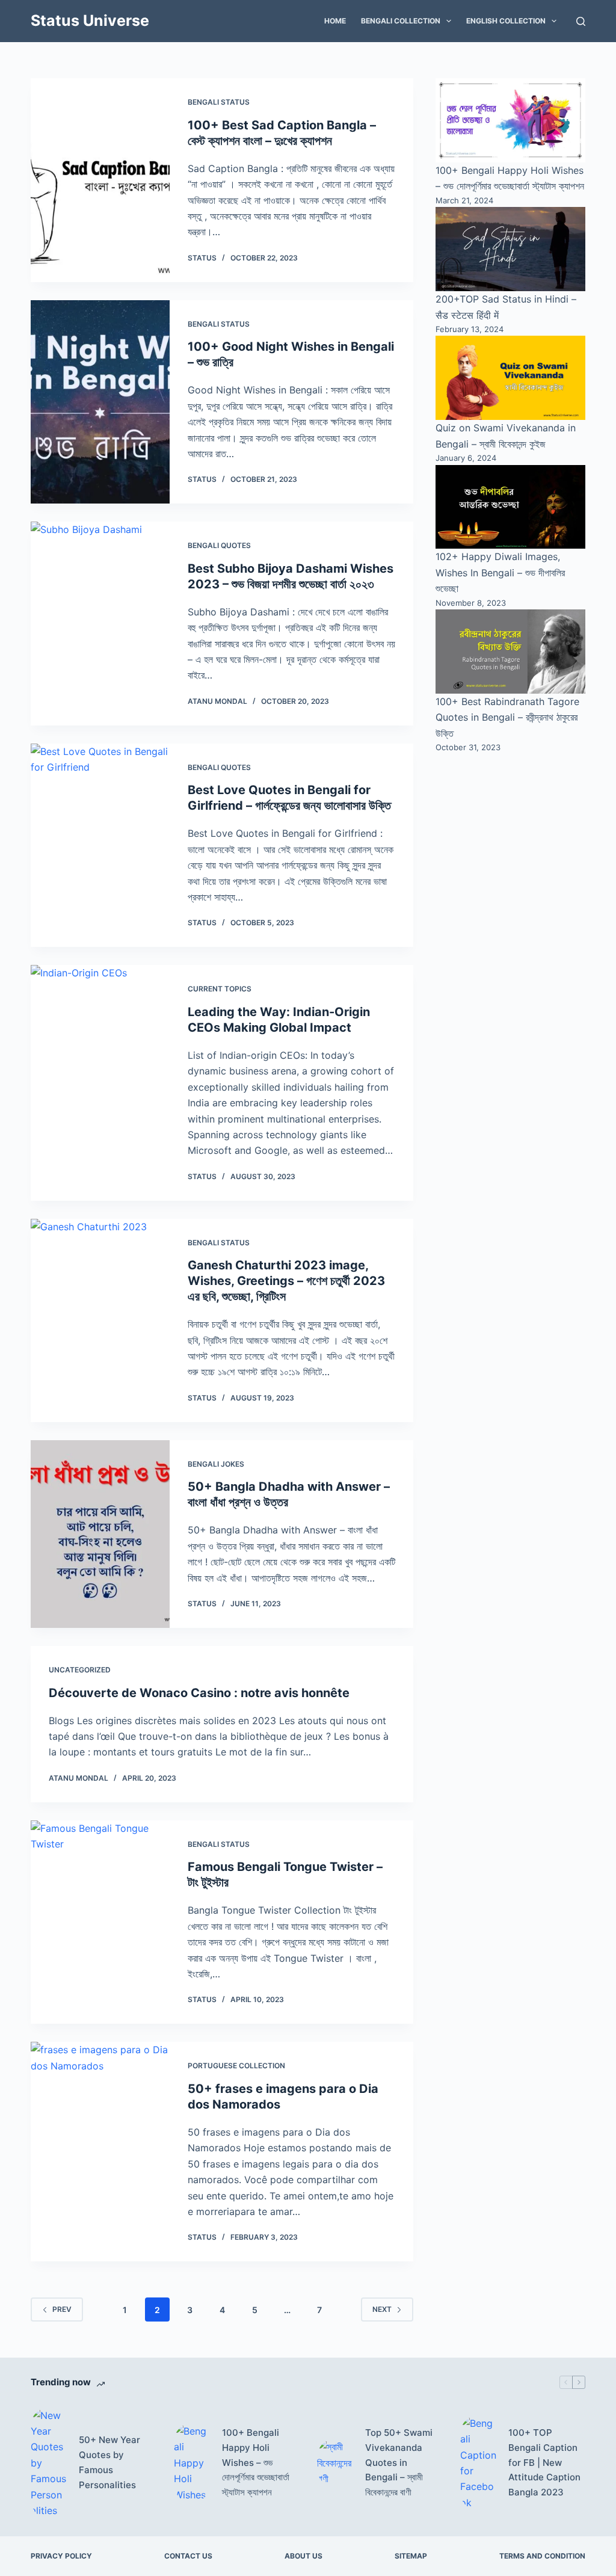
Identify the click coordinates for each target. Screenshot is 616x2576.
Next (382, 2309)
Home (335, 21)
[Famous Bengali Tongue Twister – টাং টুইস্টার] (100, 1922)
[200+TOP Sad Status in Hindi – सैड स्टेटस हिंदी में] (510, 249)
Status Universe (90, 20)
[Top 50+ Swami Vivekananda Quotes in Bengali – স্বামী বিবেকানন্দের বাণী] (335, 2463)
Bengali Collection (401, 21)
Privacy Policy (61, 2556)
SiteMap (411, 2556)
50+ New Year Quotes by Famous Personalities (109, 2462)
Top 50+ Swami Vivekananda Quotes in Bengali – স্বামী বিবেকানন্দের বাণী (399, 2462)
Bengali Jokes (216, 1464)
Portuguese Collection (236, 2066)
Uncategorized (80, 1670)
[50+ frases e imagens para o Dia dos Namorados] (100, 2152)
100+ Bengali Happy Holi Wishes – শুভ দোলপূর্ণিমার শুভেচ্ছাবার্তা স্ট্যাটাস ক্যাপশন (256, 2462)
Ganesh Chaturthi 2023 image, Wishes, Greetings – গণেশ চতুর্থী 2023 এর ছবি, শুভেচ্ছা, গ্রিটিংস (286, 1281)
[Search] (581, 21)
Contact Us (188, 2556)
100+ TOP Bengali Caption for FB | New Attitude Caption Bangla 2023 (544, 2462)
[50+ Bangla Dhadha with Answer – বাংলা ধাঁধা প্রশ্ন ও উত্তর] (100, 1534)
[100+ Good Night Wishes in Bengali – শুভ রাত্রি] (100, 402)
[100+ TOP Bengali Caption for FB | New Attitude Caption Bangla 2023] (478, 2463)
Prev (62, 2309)
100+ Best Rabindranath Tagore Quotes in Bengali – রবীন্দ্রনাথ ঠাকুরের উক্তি (507, 717)
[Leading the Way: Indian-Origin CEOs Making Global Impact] (100, 1083)
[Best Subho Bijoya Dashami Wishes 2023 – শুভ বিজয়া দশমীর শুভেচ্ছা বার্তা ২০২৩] (100, 624)
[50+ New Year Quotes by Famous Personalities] (49, 2463)
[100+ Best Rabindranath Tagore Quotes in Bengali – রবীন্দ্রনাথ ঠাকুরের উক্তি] (510, 652)
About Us (303, 2556)
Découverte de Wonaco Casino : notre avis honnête (199, 1693)
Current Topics (220, 989)
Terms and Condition (542, 2556)
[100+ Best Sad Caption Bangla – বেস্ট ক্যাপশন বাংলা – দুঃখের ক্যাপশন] (100, 180)
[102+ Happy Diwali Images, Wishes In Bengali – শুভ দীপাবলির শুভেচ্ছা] (510, 507)
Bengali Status (219, 102)
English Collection (506, 21)
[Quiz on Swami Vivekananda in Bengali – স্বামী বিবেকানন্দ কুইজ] (510, 378)
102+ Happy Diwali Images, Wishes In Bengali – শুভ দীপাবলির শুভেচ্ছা (500, 572)
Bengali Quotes (219, 545)
